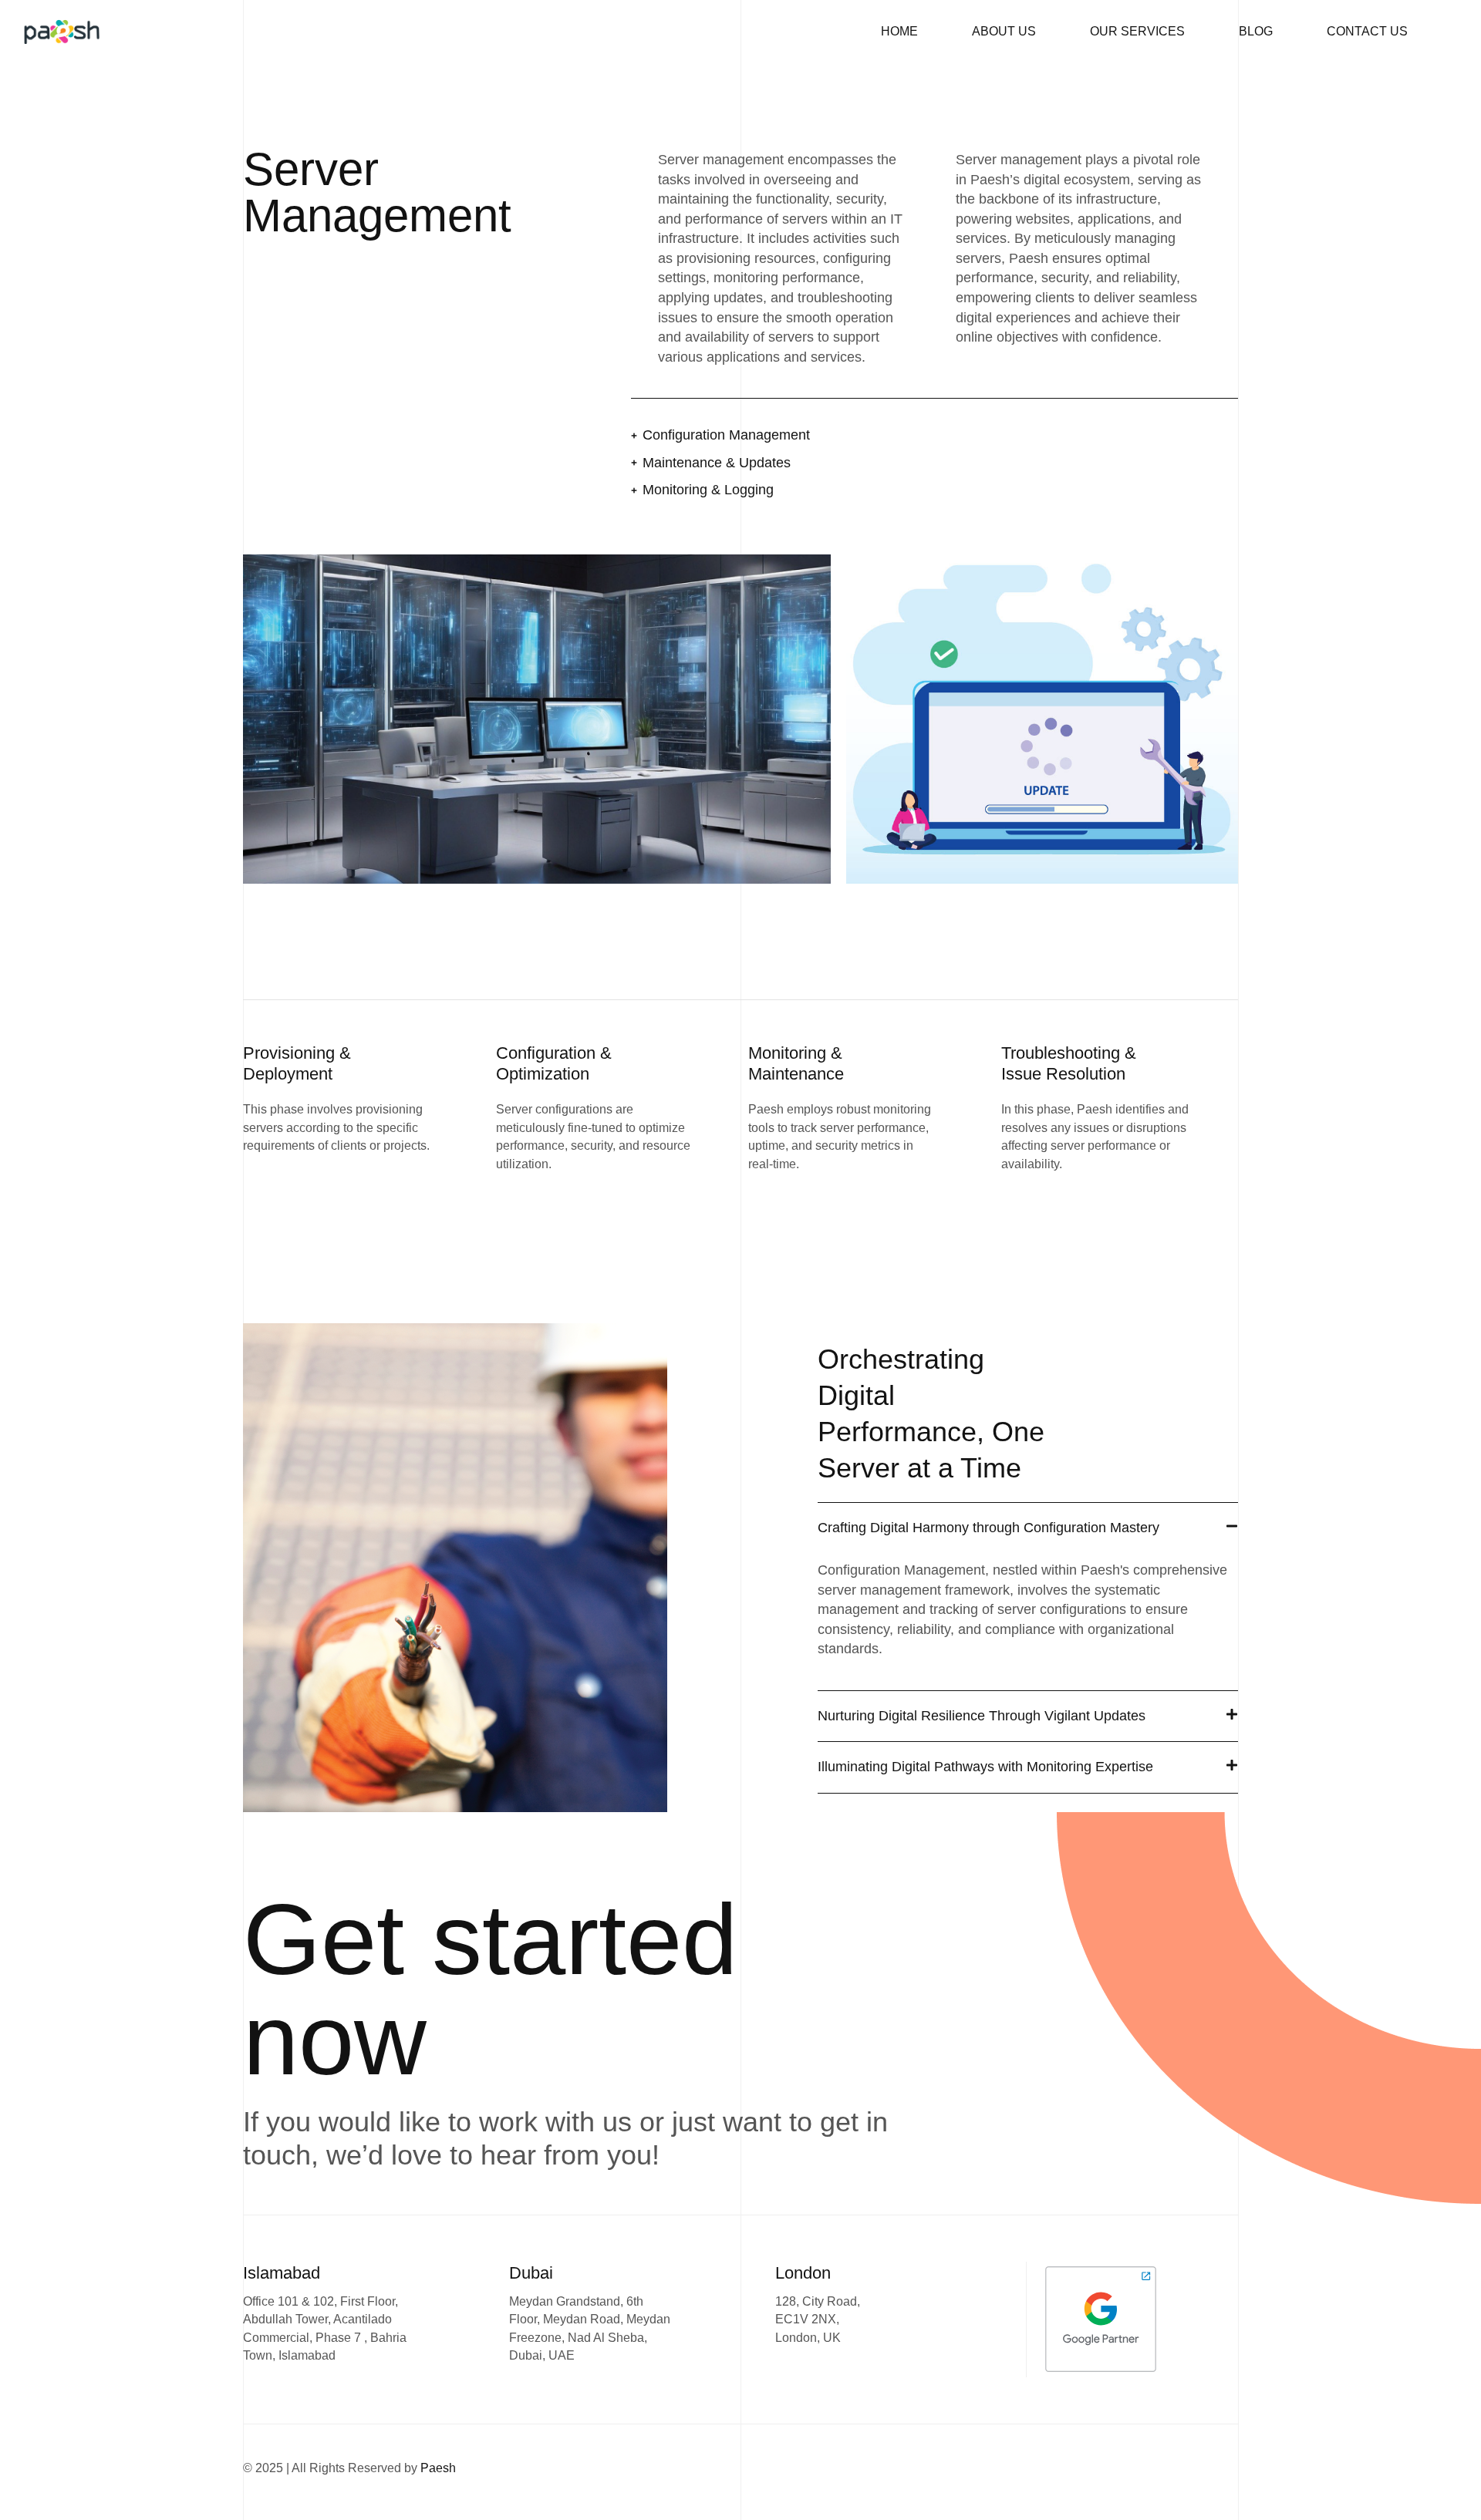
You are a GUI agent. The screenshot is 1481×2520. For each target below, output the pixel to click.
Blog (1256, 31)
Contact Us (1367, 31)
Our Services (1137, 31)
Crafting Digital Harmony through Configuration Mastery (988, 1528)
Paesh (438, 2468)
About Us (1004, 31)
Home (899, 31)
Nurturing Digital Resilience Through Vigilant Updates (982, 1716)
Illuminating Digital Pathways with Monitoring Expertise (985, 1767)
